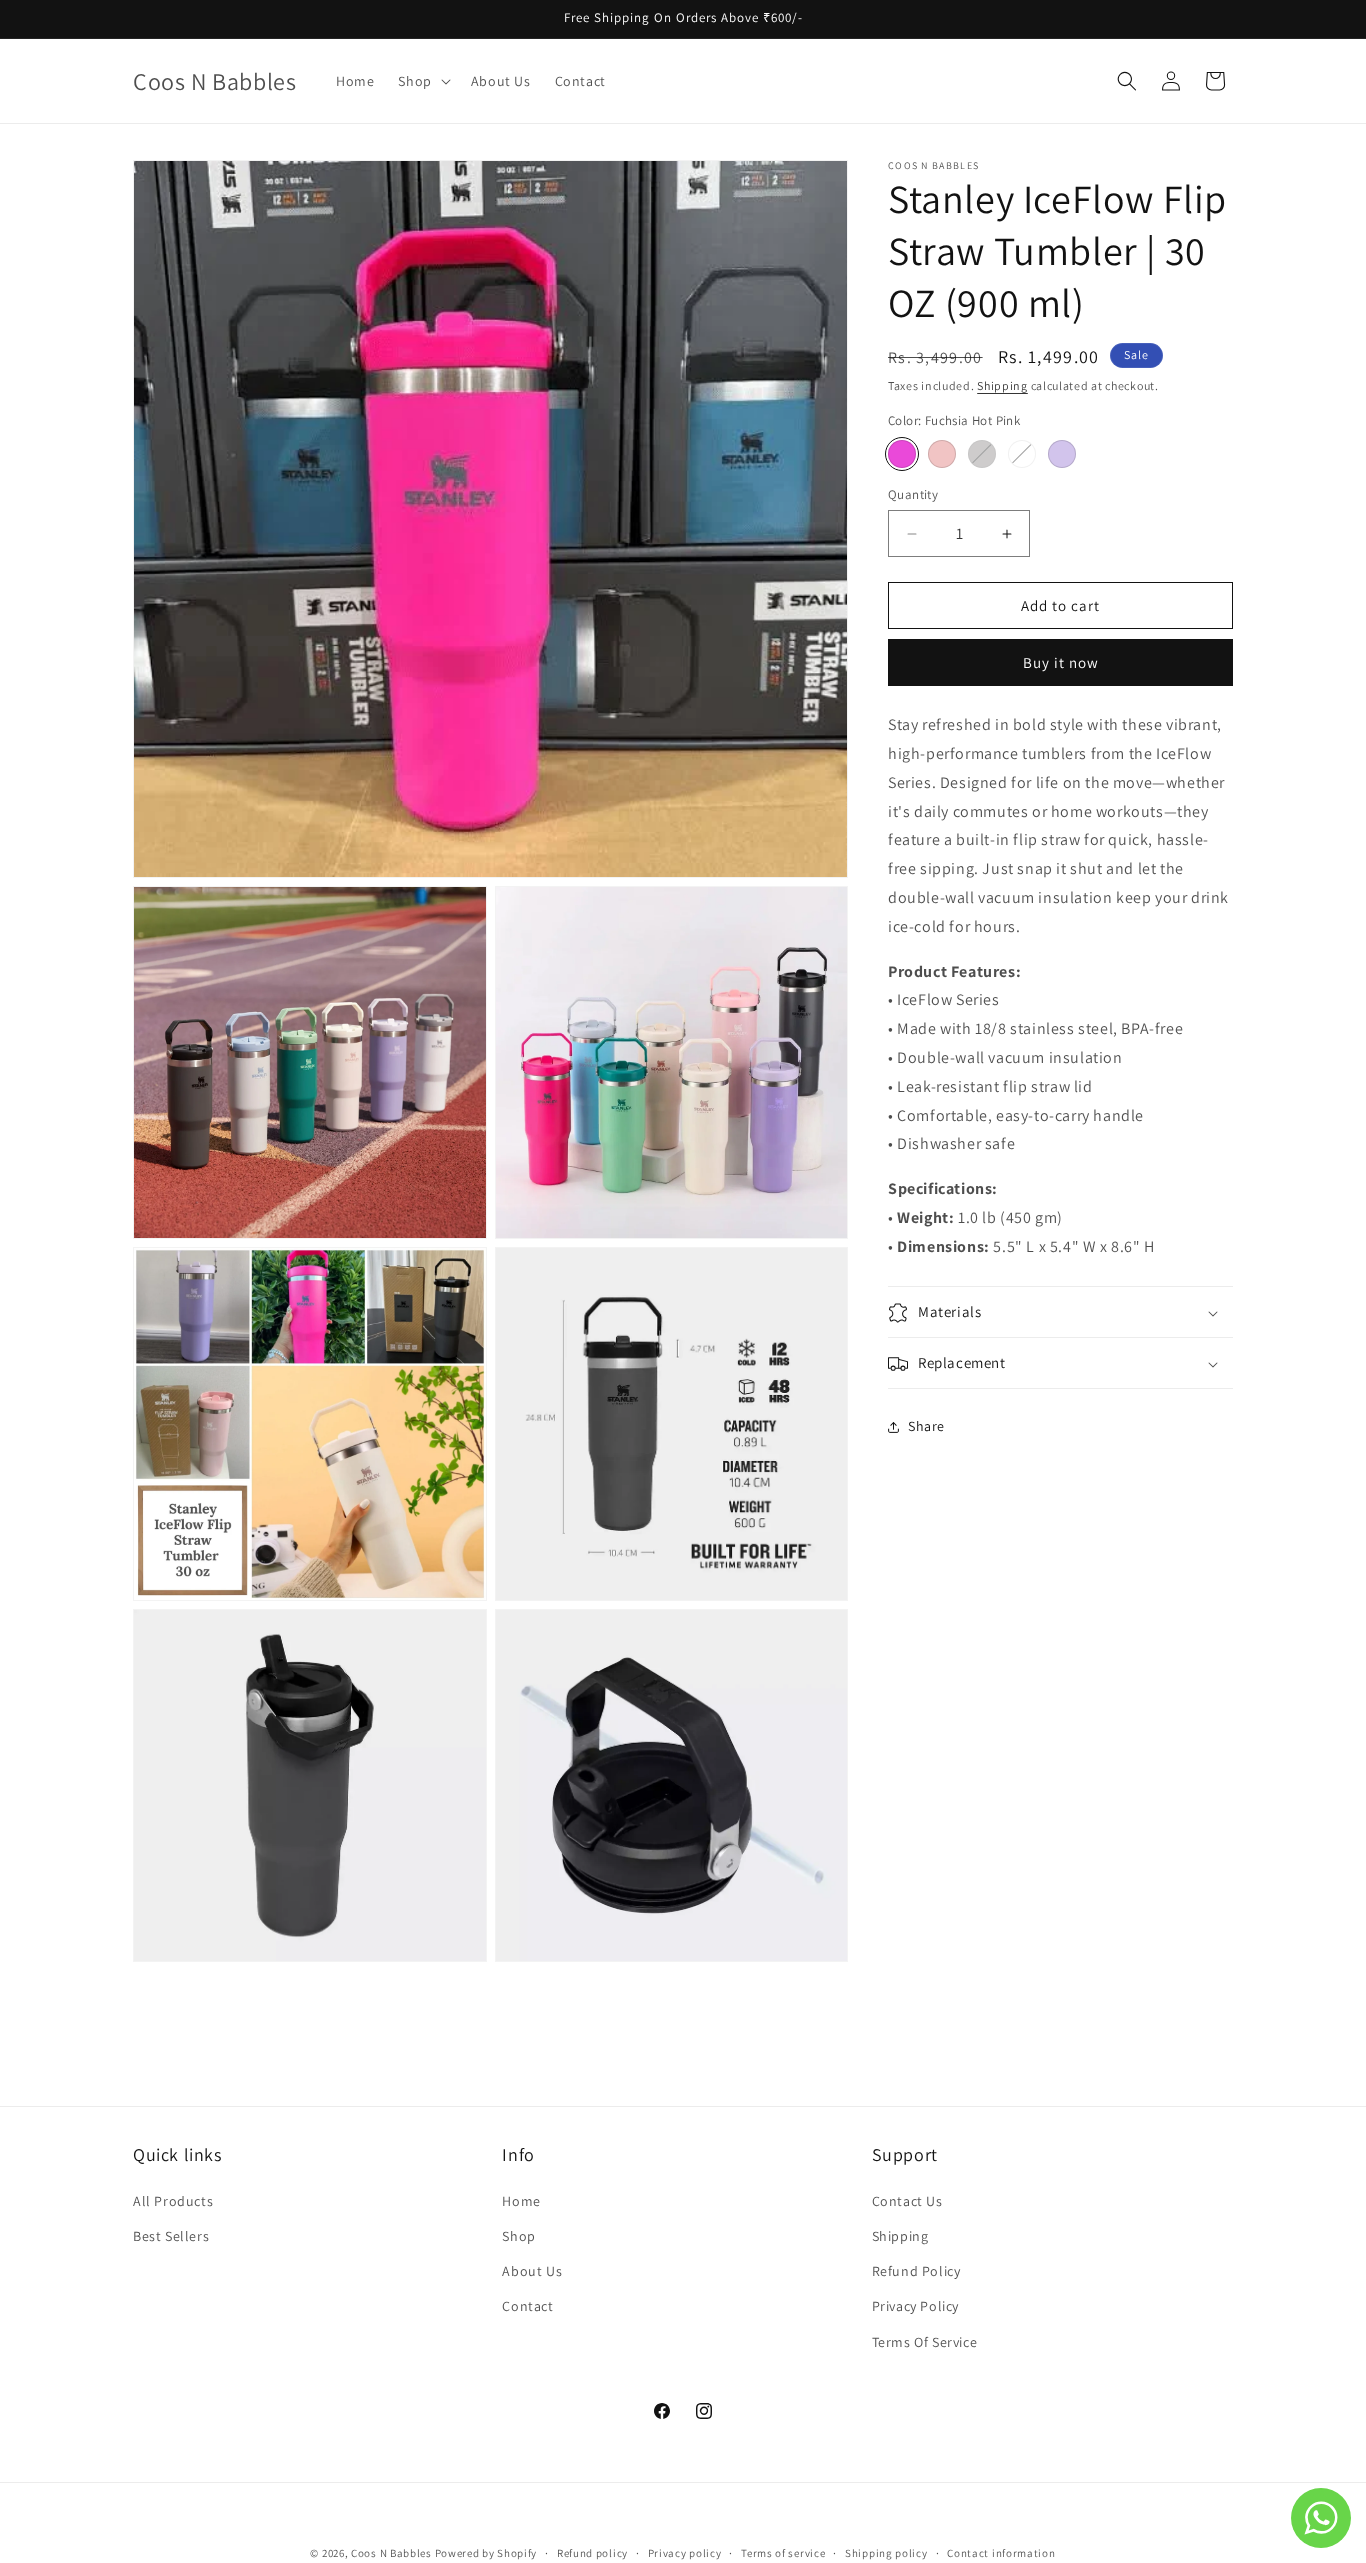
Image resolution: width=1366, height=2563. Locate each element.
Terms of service (783, 2552)
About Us (532, 2271)
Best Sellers (171, 2236)
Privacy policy (685, 2552)
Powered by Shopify (486, 2553)
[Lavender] (1062, 454)
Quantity (913, 494)
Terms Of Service (925, 2341)
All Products (173, 2201)
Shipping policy (886, 2552)
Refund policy (592, 2552)
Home (521, 2201)
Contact (527, 2306)
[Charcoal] (982, 454)
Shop (518, 2236)
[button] (422, 81)
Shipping (1002, 385)
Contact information (1001, 2552)
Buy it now (1061, 662)
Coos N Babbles (391, 2553)
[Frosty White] (1022, 454)
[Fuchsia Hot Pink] (902, 454)
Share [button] (926, 1426)
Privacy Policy (915, 2306)
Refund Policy (916, 2271)
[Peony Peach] (942, 454)
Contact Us (907, 2201)
